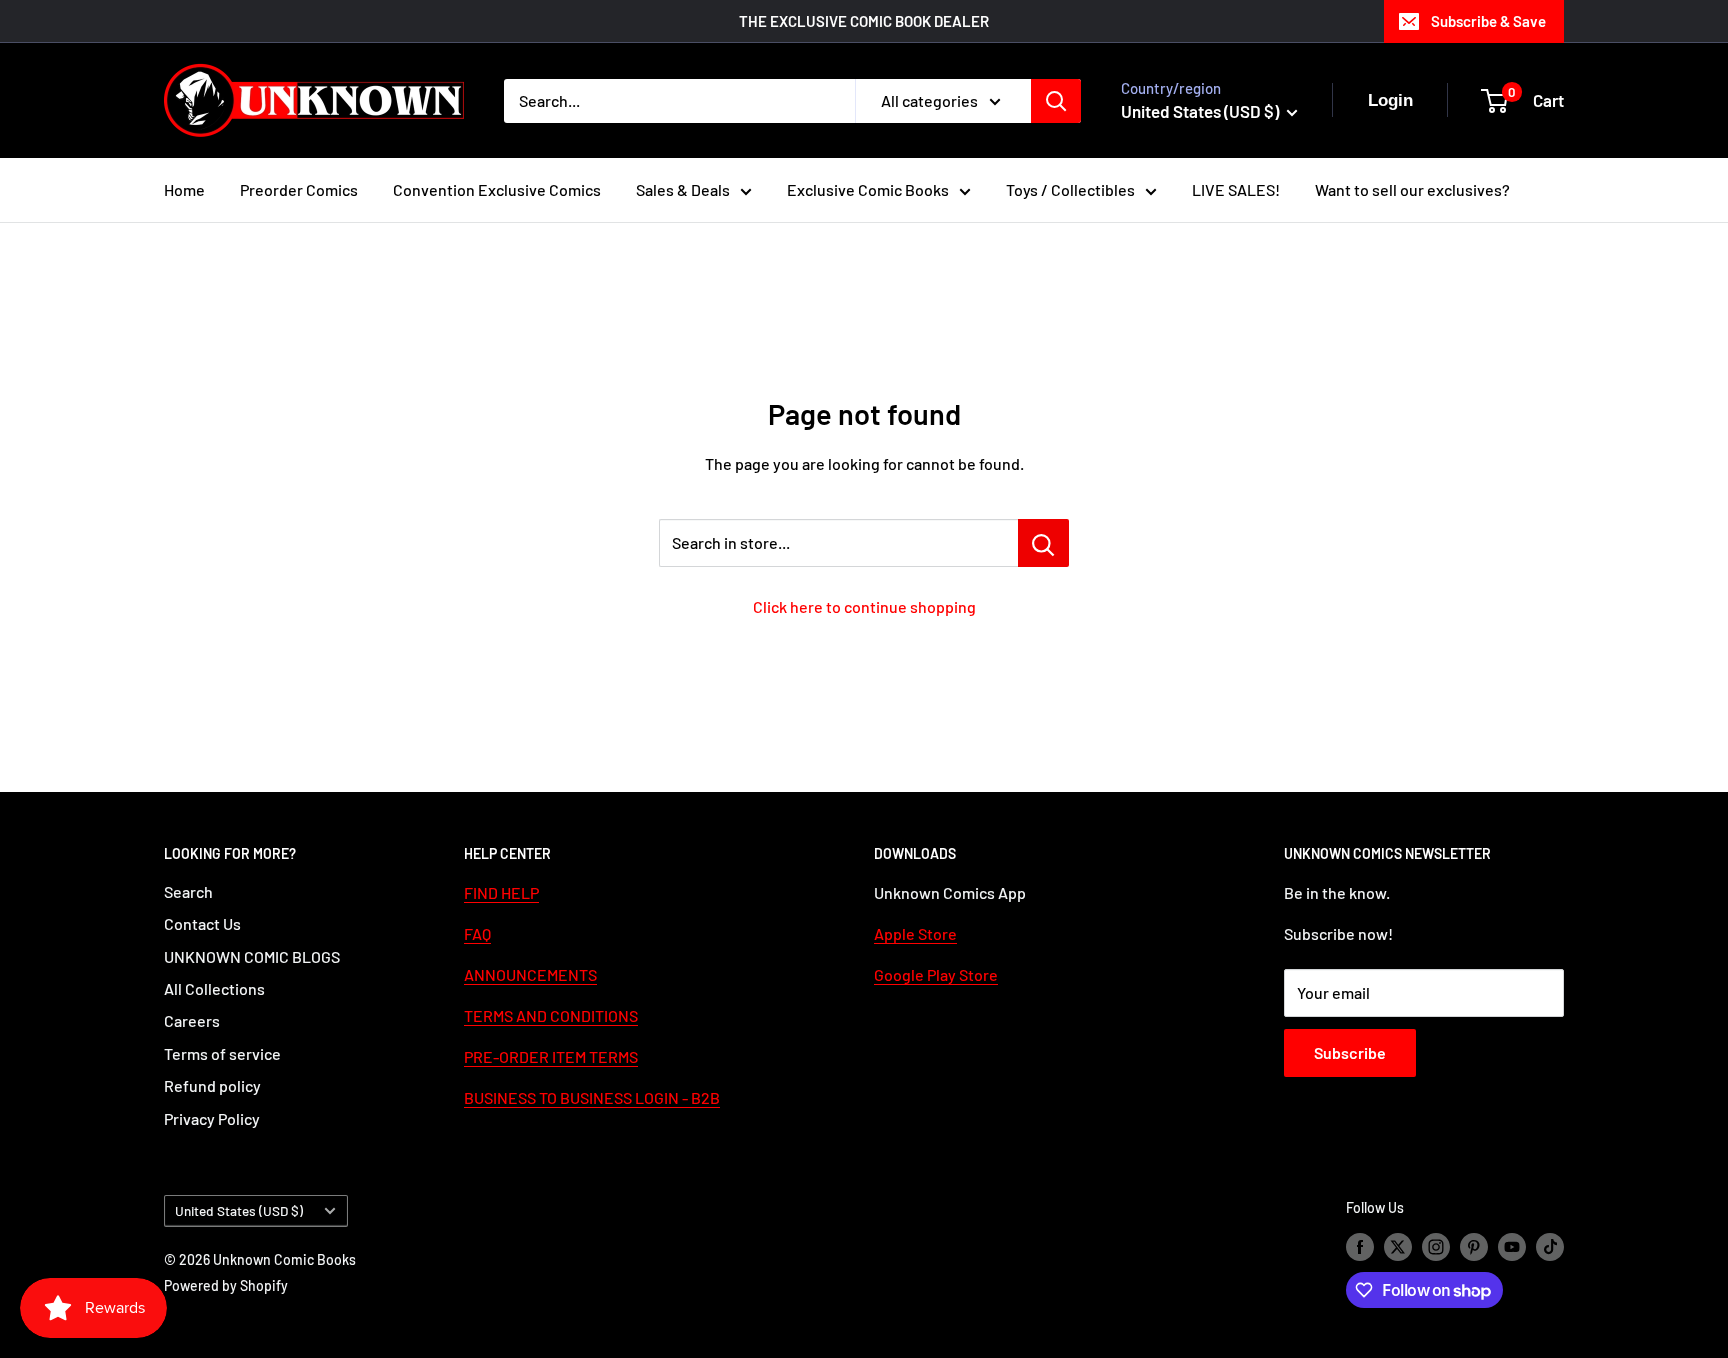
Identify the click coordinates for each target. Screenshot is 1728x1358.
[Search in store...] (1043, 543)
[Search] (1056, 101)
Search (188, 891)
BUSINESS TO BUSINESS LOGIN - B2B (592, 1097)
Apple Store (915, 933)
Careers (192, 1020)
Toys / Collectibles (1070, 189)
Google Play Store (936, 974)
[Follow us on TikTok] (1550, 1246)
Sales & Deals (683, 189)
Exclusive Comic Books (868, 189)
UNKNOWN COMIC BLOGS (252, 956)
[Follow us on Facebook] (1360, 1246)
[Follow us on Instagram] (1436, 1246)
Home (184, 189)
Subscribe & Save (1488, 21)
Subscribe (1350, 1052)
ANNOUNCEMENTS (530, 974)
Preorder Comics (299, 189)
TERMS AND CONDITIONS (551, 1015)
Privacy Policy (212, 1118)
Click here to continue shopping (864, 606)
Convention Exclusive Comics (497, 189)
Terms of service (222, 1053)
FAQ (477, 933)
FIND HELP (501, 892)
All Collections (214, 988)
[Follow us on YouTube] (1512, 1246)
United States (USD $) (239, 1210)
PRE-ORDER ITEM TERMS (551, 1056)
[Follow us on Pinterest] (1474, 1246)
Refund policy (212, 1085)
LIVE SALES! (1236, 189)
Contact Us (202, 923)
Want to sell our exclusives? (1412, 189)
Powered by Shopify (226, 1285)
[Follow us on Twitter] (1398, 1246)
